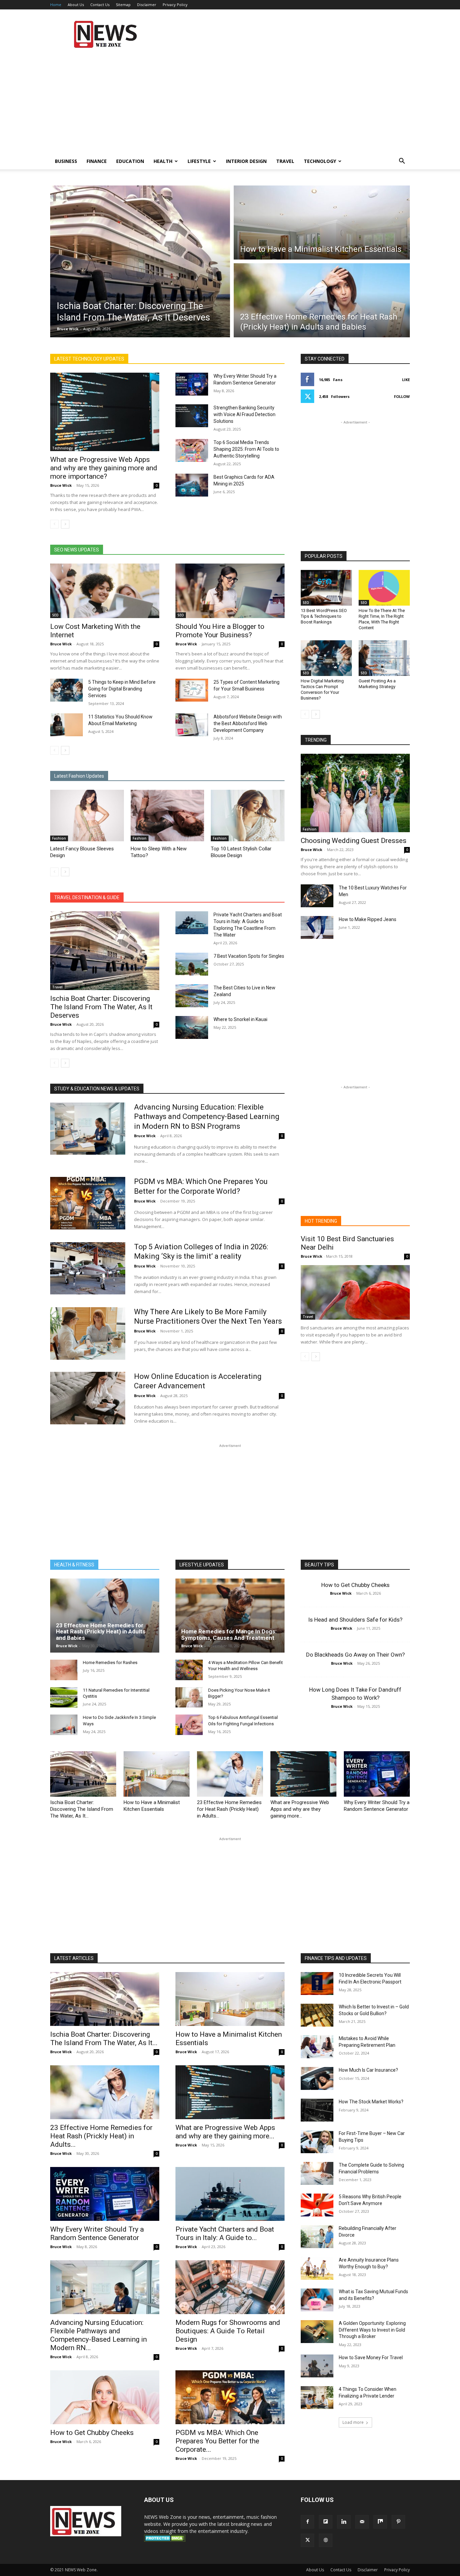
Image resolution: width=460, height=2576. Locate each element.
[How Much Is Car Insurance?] (317, 2078)
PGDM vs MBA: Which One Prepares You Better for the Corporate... (217, 2441)
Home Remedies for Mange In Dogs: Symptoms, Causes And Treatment (229, 1635)
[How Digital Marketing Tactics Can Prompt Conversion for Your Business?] (326, 658)
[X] (307, 2540)
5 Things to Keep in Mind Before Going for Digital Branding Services (122, 689)
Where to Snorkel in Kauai (240, 1019)
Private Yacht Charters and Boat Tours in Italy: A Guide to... (225, 2233)
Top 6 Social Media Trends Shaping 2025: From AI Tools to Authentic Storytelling (246, 449)
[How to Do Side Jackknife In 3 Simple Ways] (64, 1725)
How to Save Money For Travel (371, 2358)
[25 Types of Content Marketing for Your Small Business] (192, 690)
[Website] (326, 2540)
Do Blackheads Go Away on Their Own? (355, 1655)
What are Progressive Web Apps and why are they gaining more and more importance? (104, 468)
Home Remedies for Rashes (110, 1663)
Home (56, 5)
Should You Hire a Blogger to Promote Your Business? (220, 631)
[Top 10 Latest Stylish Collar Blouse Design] (248, 816)
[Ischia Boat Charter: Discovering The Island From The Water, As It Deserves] (105, 951)
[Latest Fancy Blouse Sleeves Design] (87, 816)
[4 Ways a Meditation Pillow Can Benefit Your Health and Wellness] (189, 1670)
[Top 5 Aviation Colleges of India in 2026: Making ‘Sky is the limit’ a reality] (88, 1268)
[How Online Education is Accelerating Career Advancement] (88, 1398)
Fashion (59, 838)
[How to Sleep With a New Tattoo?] (168, 816)
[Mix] (380, 2522)
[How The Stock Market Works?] (317, 2110)
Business (66, 161)
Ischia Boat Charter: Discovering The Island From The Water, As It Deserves (101, 1007)
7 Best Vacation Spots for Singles (249, 956)
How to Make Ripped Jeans (368, 919)
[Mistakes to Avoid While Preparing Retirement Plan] (317, 2047)
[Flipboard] (326, 2522)
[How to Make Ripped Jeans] (317, 927)
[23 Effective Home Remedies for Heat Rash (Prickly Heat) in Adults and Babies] (105, 1616)
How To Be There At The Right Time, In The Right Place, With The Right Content (382, 619)
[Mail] (362, 2522)
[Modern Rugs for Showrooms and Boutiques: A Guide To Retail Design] (230, 2287)
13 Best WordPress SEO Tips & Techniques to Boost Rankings (324, 616)
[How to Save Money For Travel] (317, 2366)
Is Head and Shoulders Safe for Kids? (355, 1620)
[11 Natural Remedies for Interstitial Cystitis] (64, 1698)
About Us (76, 5)
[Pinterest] (398, 2522)
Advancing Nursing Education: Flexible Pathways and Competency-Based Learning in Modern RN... (98, 2335)
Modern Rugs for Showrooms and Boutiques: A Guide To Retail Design (228, 2331)
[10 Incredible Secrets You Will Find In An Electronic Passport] (317, 1984)
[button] (402, 162)
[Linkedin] (344, 2522)
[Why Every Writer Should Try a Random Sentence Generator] (192, 384)
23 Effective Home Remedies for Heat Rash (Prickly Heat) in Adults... (229, 1809)
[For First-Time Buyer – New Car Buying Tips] (317, 2142)
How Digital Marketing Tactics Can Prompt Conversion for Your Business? (322, 689)
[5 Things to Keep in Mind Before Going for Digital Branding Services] (67, 690)
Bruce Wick (68, 329)
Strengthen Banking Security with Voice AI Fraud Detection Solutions (244, 414)
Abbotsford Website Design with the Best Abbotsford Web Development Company (248, 723)
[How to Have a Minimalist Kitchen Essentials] (157, 1774)
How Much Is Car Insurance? (368, 2070)
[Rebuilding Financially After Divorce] (317, 2237)
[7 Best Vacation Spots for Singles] (192, 964)
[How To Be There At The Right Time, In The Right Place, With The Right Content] (384, 588)
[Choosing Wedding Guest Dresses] (355, 793)
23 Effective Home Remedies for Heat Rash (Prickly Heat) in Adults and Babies (101, 1632)
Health (163, 161)
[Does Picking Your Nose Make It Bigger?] (189, 1698)
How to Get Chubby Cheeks (355, 1585)
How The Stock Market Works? (371, 2102)
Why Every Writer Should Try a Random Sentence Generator (97, 2233)
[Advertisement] (287, 34)
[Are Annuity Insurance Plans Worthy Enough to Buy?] (317, 2268)
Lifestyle (199, 161)
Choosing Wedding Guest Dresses (354, 841)
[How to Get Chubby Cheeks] (105, 2397)
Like (406, 380)
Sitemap (123, 5)
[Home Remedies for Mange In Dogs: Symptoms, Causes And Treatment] (230, 1616)
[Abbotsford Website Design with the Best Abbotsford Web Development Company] (192, 725)
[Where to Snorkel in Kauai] (192, 1027)
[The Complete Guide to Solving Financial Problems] (317, 2173)
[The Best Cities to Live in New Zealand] (192, 996)
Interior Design (246, 161)
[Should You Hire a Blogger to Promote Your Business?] (230, 591)
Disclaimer (147, 5)
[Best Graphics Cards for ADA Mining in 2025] (192, 485)
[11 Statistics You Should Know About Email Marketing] (67, 725)
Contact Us (100, 5)
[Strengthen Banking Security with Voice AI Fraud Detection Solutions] (192, 416)
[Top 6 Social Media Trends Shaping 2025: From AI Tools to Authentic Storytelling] (192, 450)
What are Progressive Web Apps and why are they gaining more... (300, 1809)
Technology (320, 161)
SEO (55, 615)
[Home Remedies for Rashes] (64, 1670)
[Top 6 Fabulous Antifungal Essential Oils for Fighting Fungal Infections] (189, 1725)
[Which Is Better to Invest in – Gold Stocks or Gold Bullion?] (317, 2015)
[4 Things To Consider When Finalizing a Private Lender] (317, 2398)
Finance (97, 161)
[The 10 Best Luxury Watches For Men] (317, 896)
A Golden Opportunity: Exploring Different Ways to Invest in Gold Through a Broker (372, 2330)
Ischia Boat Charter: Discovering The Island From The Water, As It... (82, 1809)
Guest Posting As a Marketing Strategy (377, 684)
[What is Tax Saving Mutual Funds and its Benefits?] (317, 2300)
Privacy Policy (175, 5)
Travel (285, 161)
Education (130, 161)
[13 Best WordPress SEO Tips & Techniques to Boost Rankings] (326, 588)
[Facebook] (307, 2522)
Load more (353, 2422)
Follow (402, 396)
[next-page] (65, 524)
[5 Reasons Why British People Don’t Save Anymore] (317, 2205)
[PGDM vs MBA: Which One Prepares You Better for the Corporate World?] (88, 1203)
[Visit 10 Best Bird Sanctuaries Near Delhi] (355, 1292)
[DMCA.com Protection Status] (165, 2540)
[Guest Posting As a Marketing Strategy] (384, 658)
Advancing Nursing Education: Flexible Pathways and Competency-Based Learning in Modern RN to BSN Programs (207, 1117)
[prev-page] (54, 524)
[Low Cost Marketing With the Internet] (105, 591)
